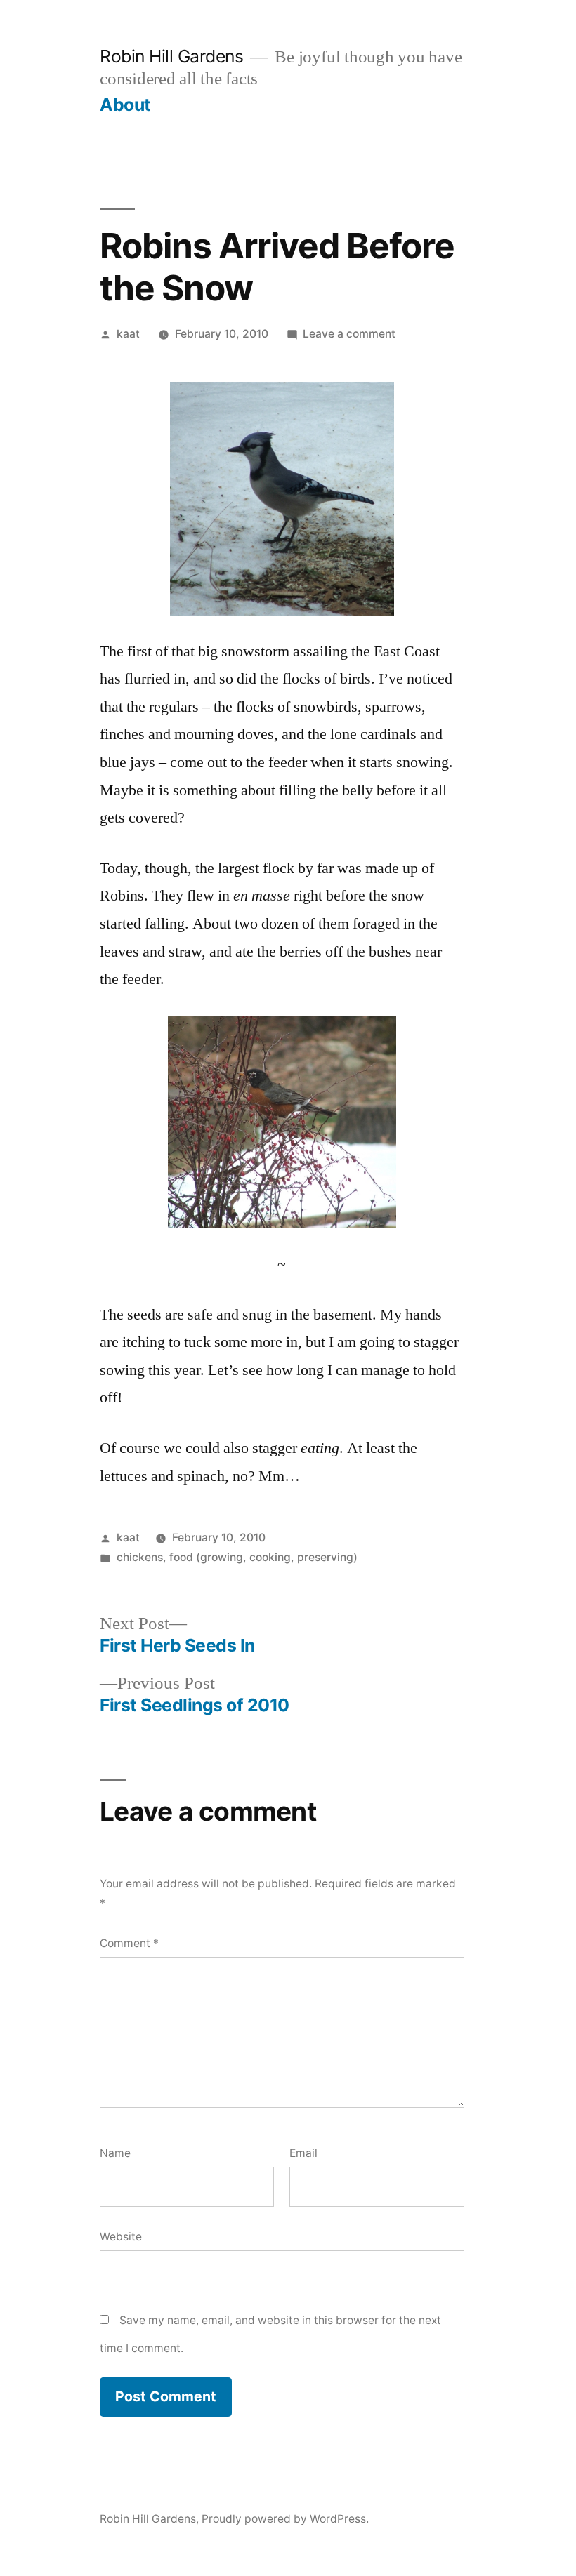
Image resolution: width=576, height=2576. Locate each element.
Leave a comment (349, 334)
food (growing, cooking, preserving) (263, 1557)
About (125, 105)
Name (115, 2153)
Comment (129, 1943)
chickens (140, 1557)
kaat (128, 334)
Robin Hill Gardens (171, 56)
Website (121, 2237)
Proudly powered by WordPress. (285, 2519)
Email (303, 2153)
